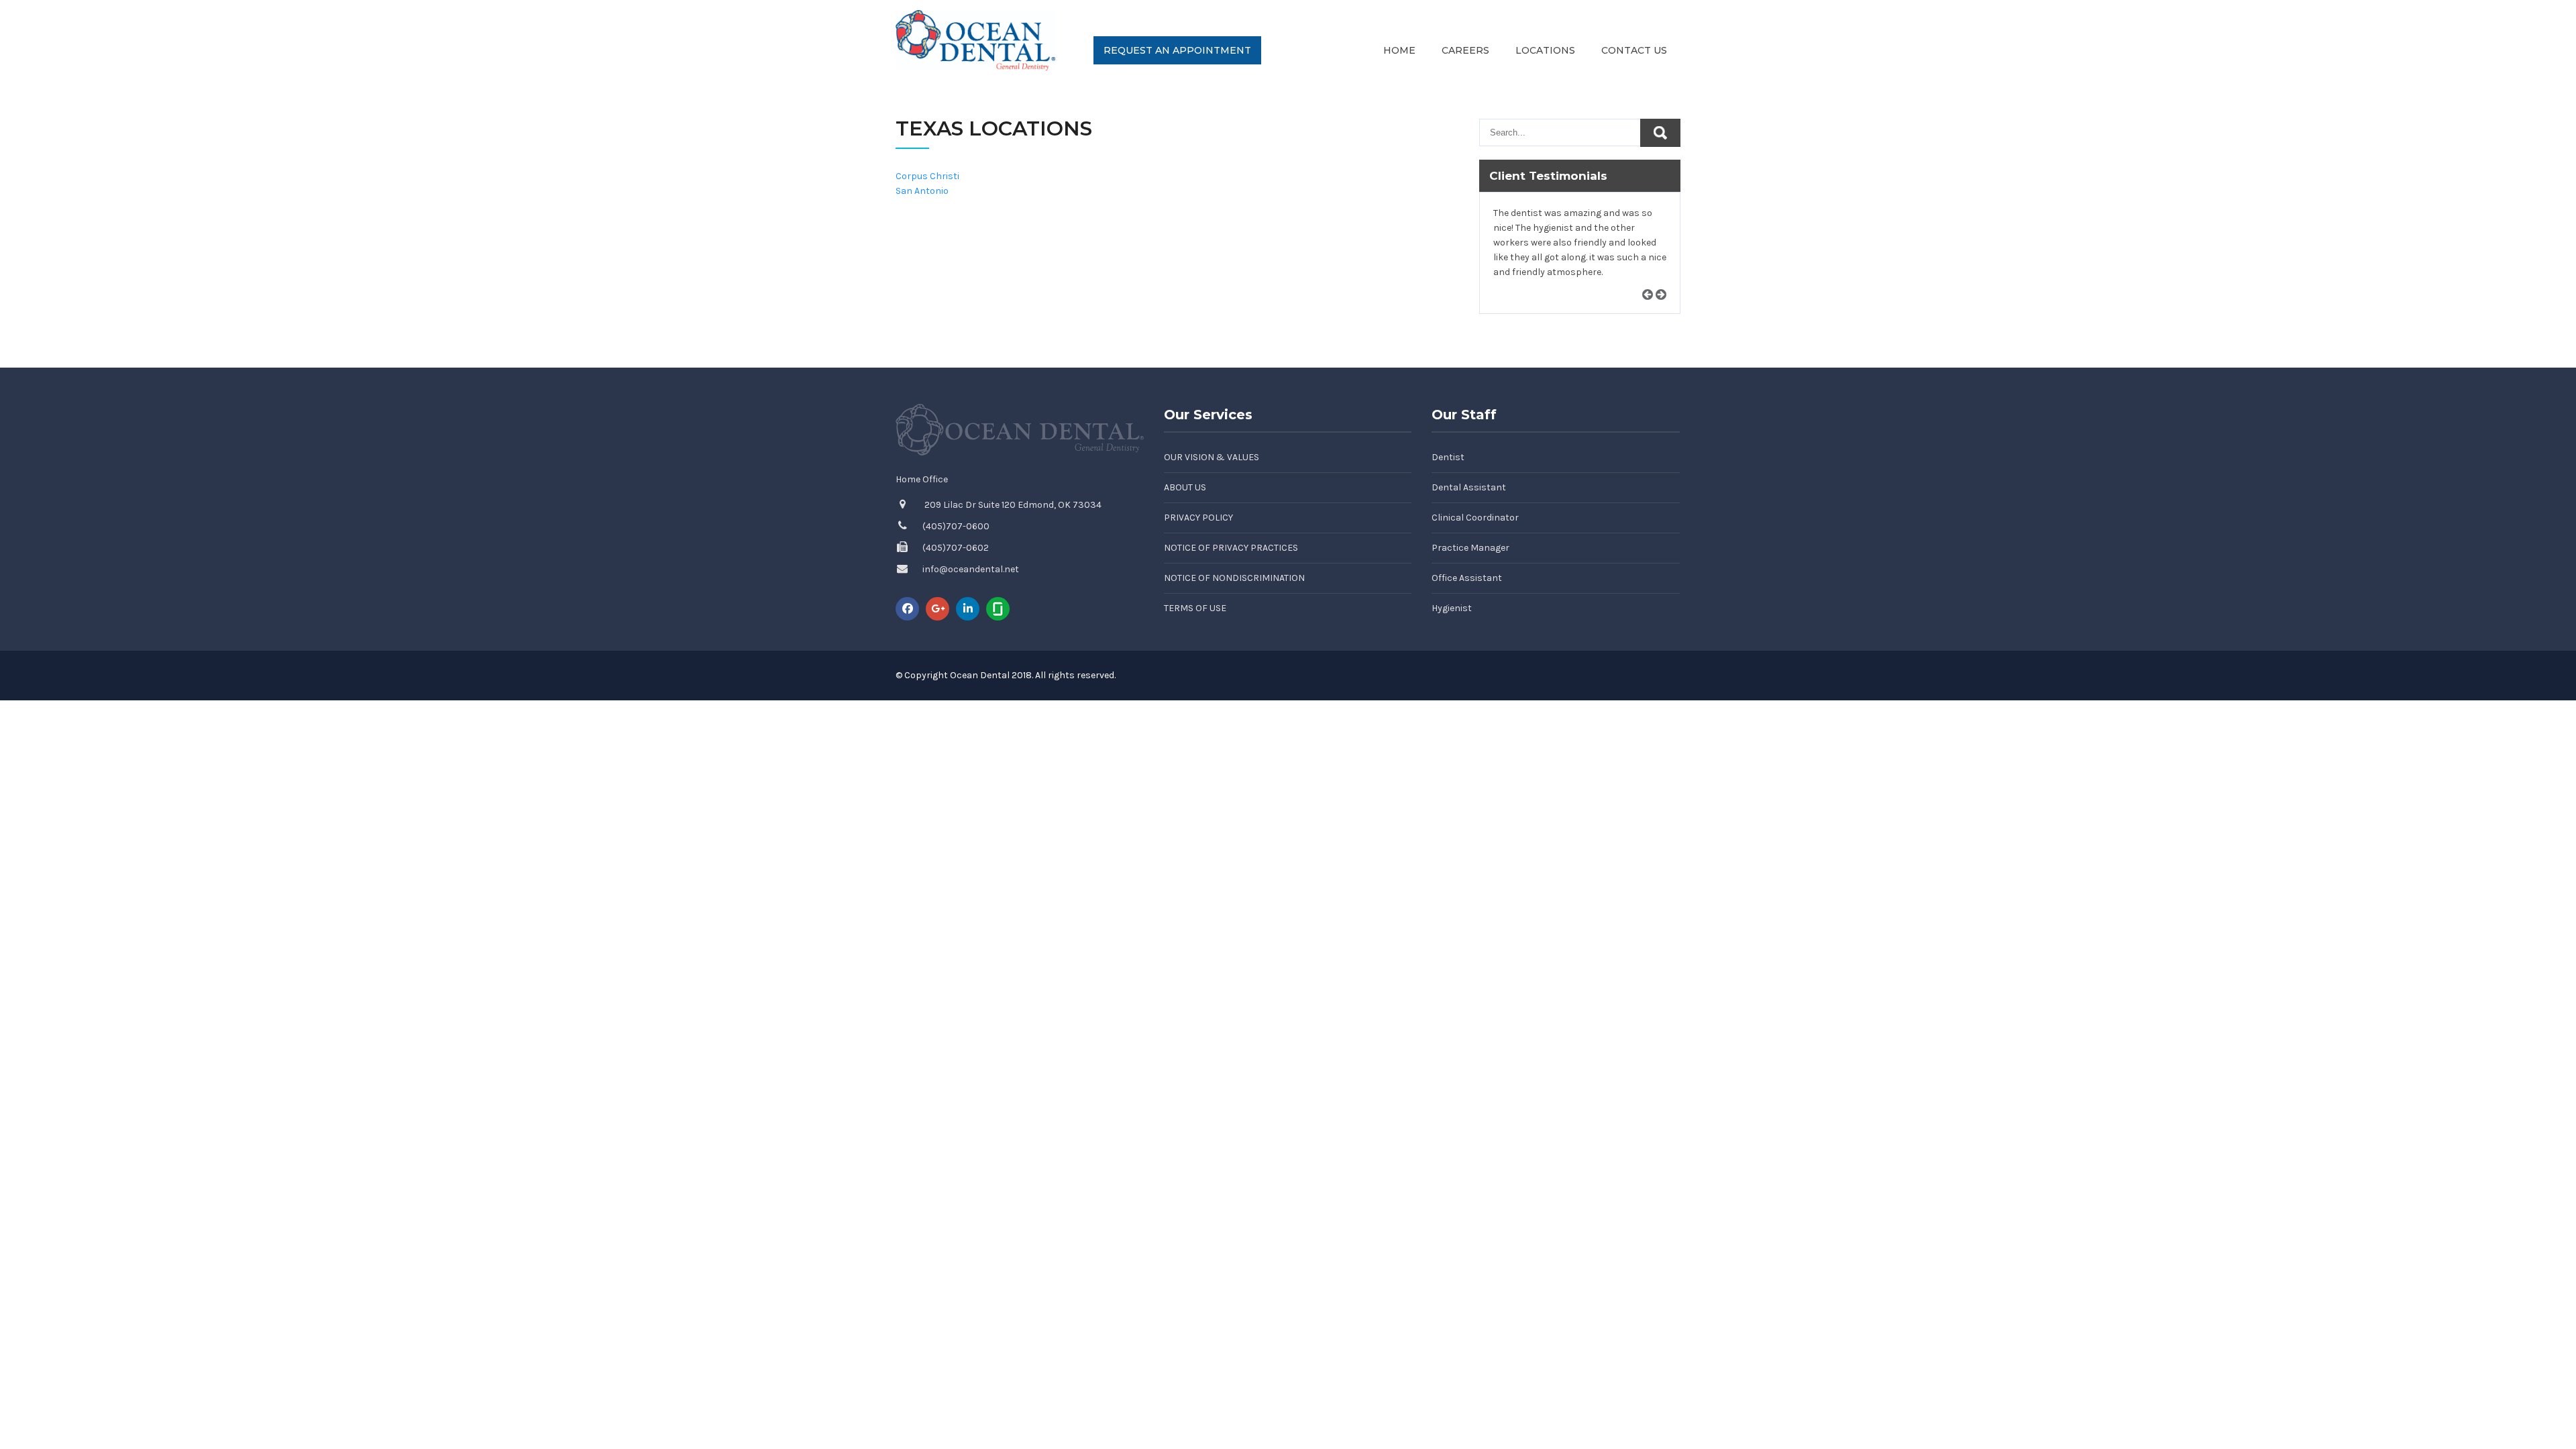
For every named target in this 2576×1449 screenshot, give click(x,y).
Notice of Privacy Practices (1231, 548)
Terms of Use (1195, 608)
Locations (1545, 50)
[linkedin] (968, 609)
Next (1666, 310)
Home (1399, 50)
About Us (1185, 487)
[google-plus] (937, 609)
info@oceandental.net (971, 569)
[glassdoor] (998, 609)
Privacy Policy (1198, 518)
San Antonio (922, 191)
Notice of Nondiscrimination (1234, 578)
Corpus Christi (927, 176)
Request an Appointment (1177, 50)
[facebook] (907, 609)
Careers (1465, 50)
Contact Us (1634, 50)
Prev (1652, 310)
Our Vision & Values (1212, 457)
